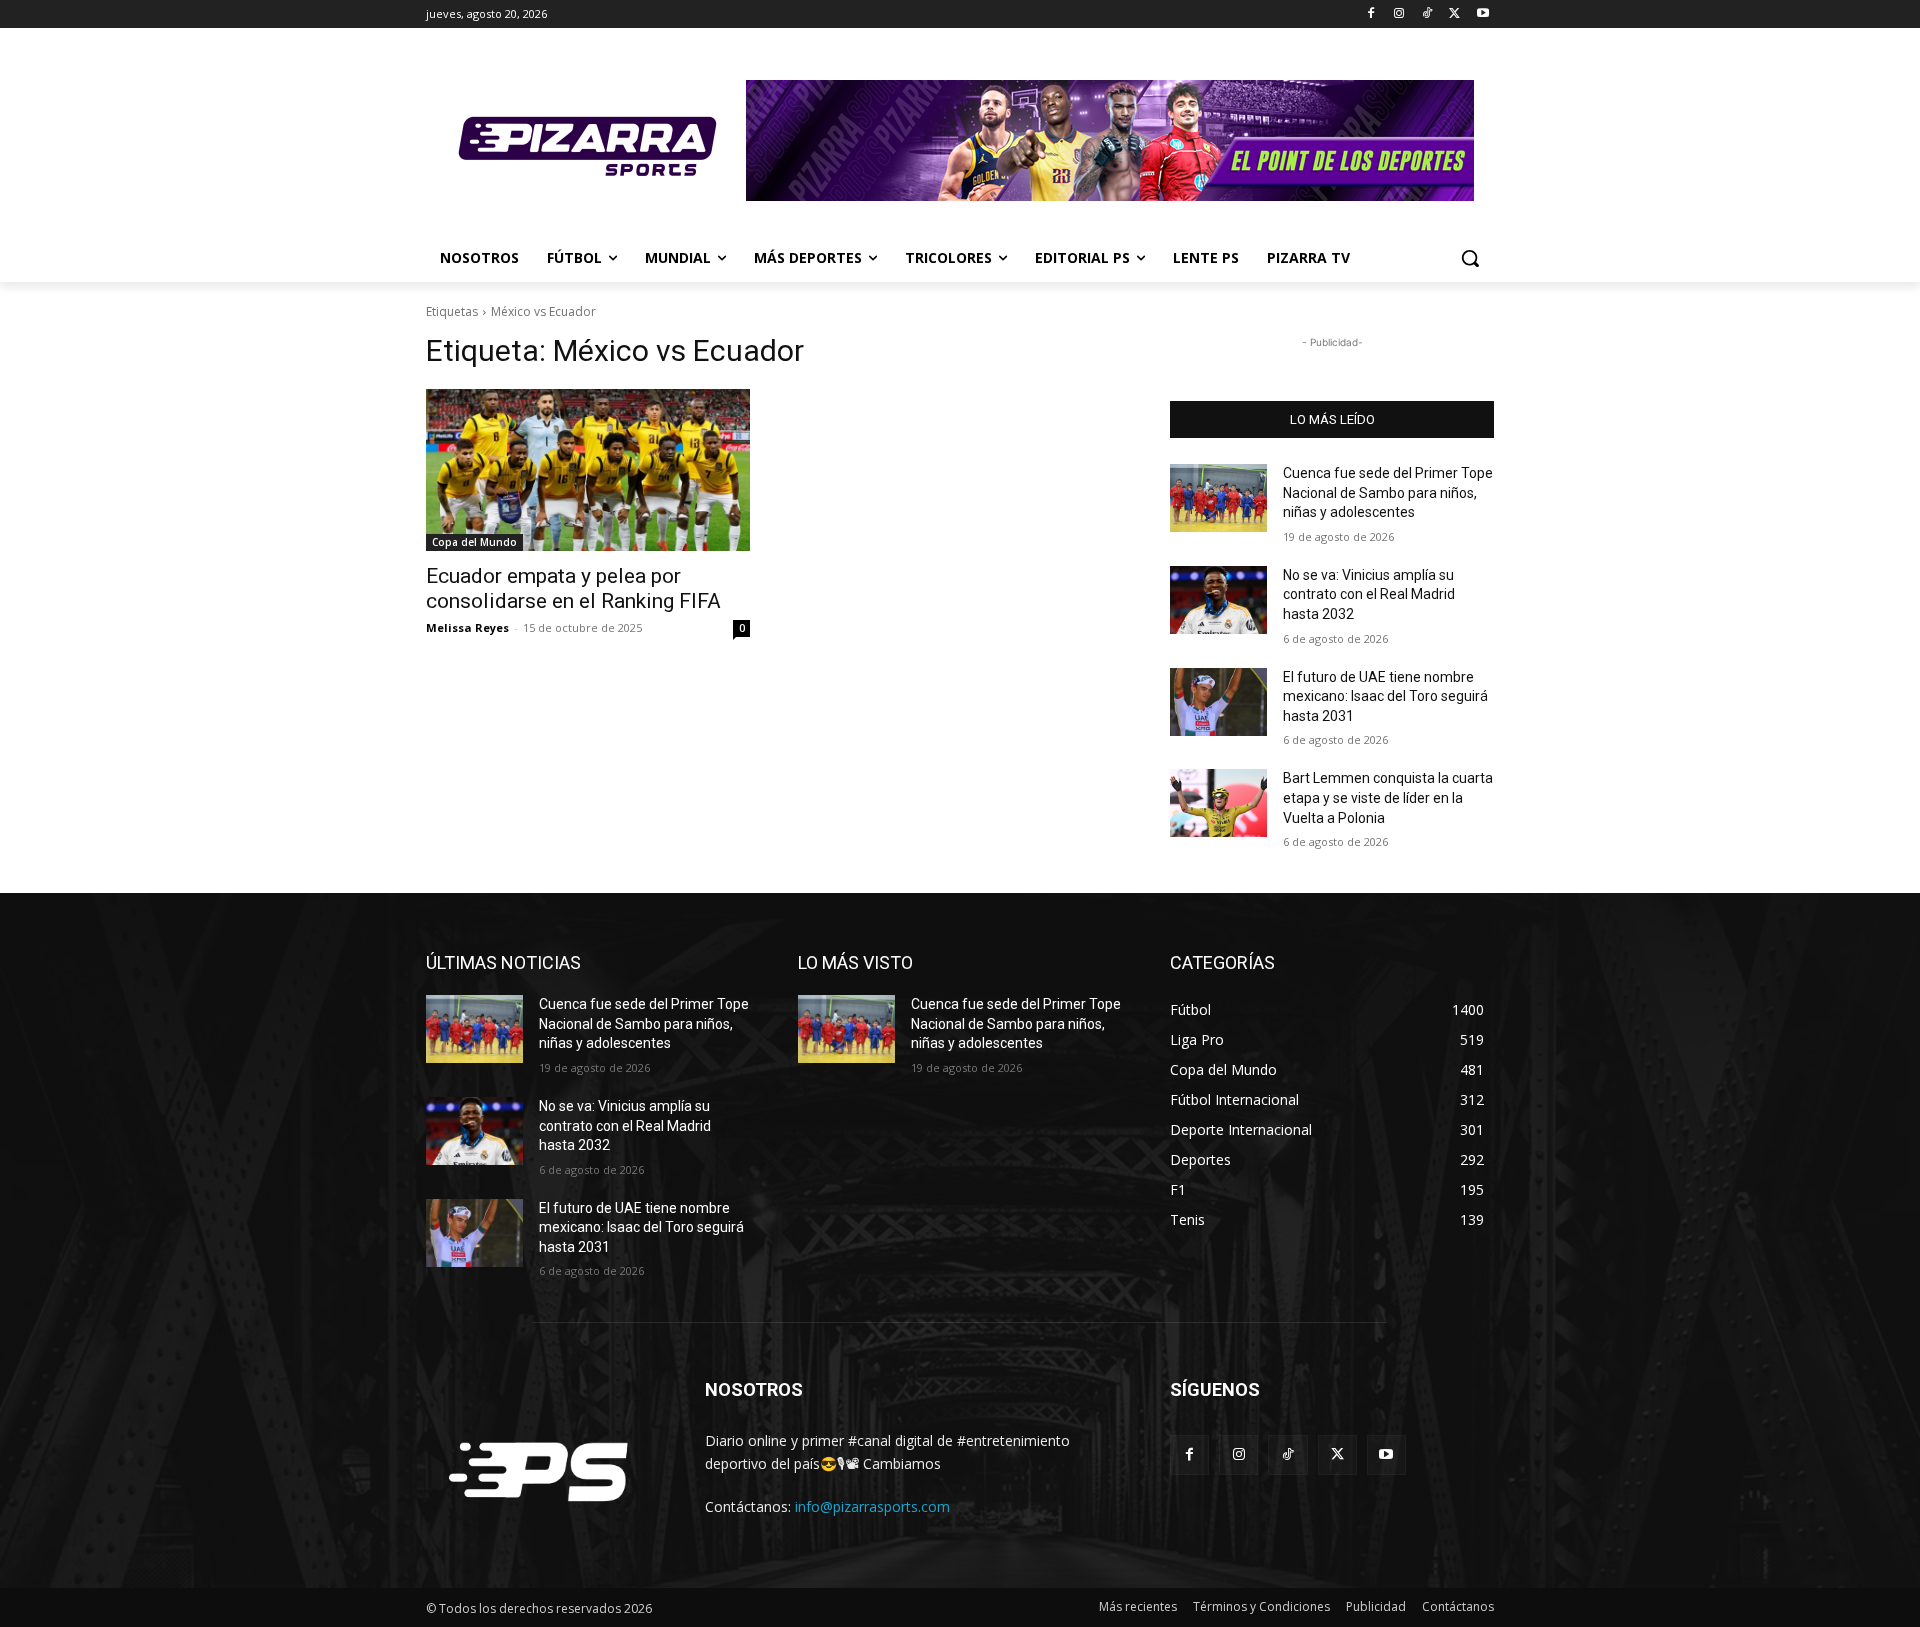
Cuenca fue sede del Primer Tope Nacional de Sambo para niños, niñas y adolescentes (1388, 492)
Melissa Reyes (467, 627)
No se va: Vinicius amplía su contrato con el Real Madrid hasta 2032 (1369, 594)
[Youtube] (1482, 14)
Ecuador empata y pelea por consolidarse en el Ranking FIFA (573, 588)
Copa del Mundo (474, 542)
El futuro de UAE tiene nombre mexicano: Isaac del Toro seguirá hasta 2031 (1385, 696)
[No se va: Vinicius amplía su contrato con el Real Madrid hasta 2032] (1218, 600)
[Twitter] (1454, 14)
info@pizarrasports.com (872, 1506)
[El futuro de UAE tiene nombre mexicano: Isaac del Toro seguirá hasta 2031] (1218, 702)
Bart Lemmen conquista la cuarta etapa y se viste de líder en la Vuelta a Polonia (1388, 797)
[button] (1470, 258)
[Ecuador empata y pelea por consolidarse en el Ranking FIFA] (588, 470)
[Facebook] (1371, 14)
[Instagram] (1399, 14)
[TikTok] (1427, 14)
